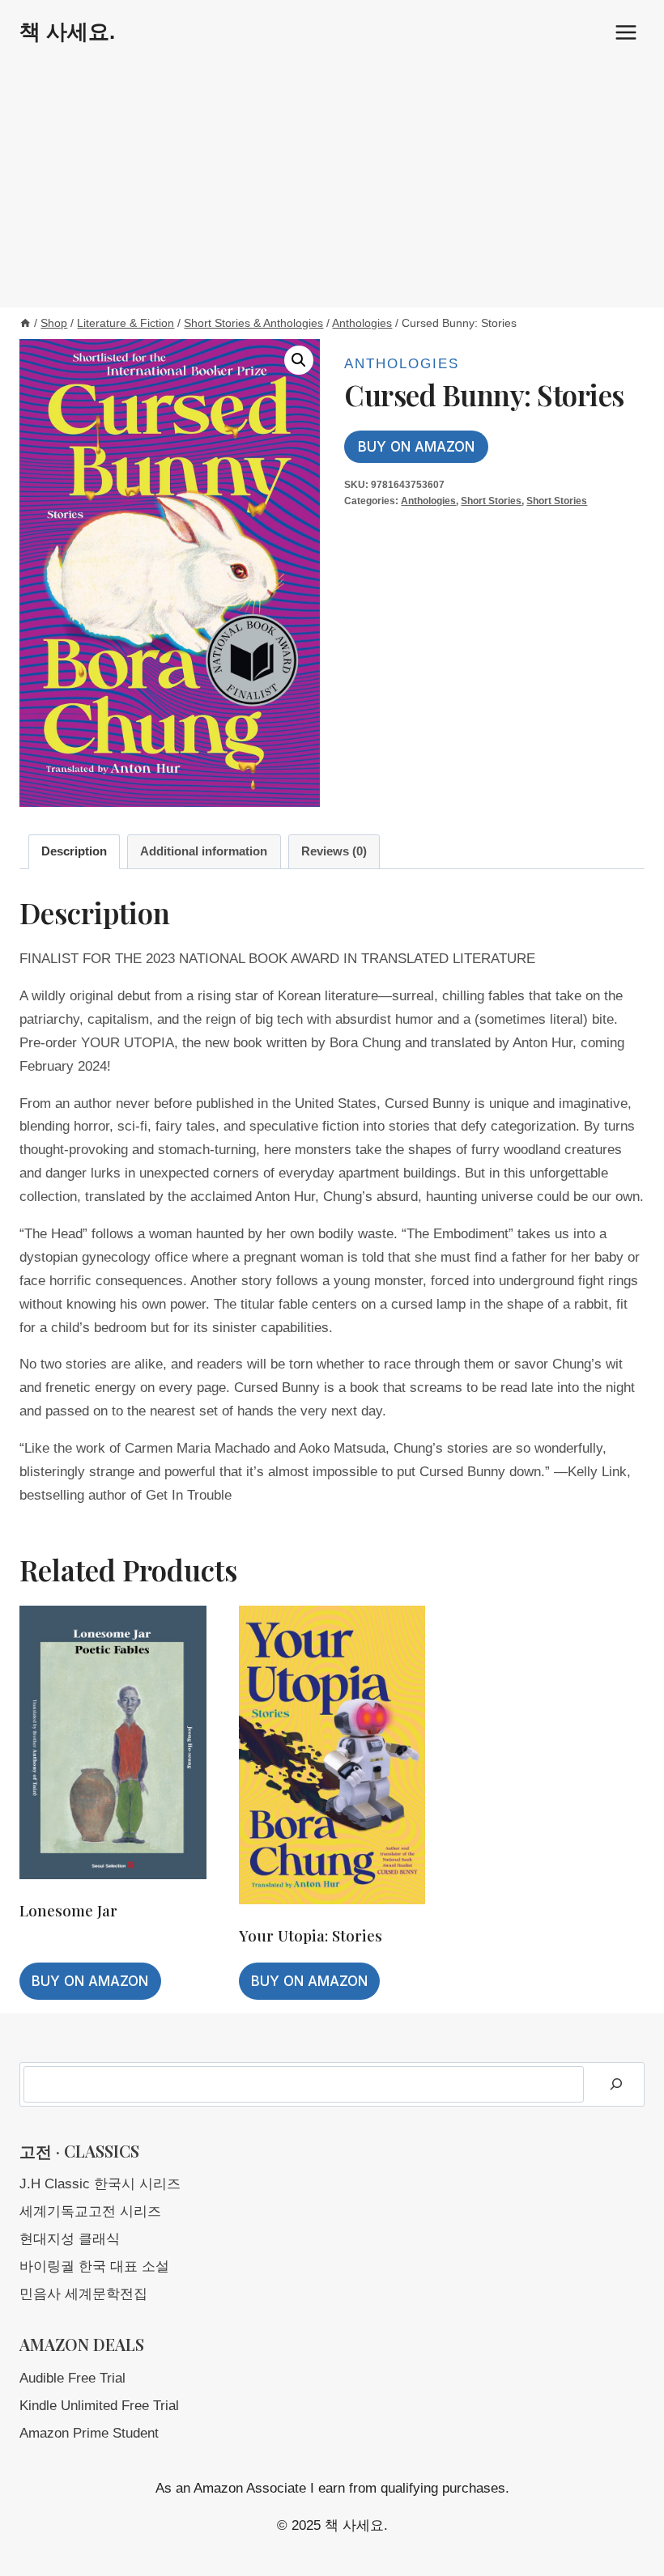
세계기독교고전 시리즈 (90, 2211)
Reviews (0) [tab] (334, 851)
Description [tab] (74, 851)
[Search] (616, 2084)
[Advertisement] (332, 186)
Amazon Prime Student (89, 2433)
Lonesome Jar (68, 1910)
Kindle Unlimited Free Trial (99, 2406)
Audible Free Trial (72, 2378)
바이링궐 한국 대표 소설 (94, 2266)
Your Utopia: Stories (311, 1935)
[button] (299, 360)
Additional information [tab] (204, 851)
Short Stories (491, 501)
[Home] (25, 323)
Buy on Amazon (416, 447)
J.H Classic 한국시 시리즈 (100, 2184)
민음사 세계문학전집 (83, 2294)
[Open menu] (626, 32)
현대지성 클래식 (70, 2239)
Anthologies (402, 364)
